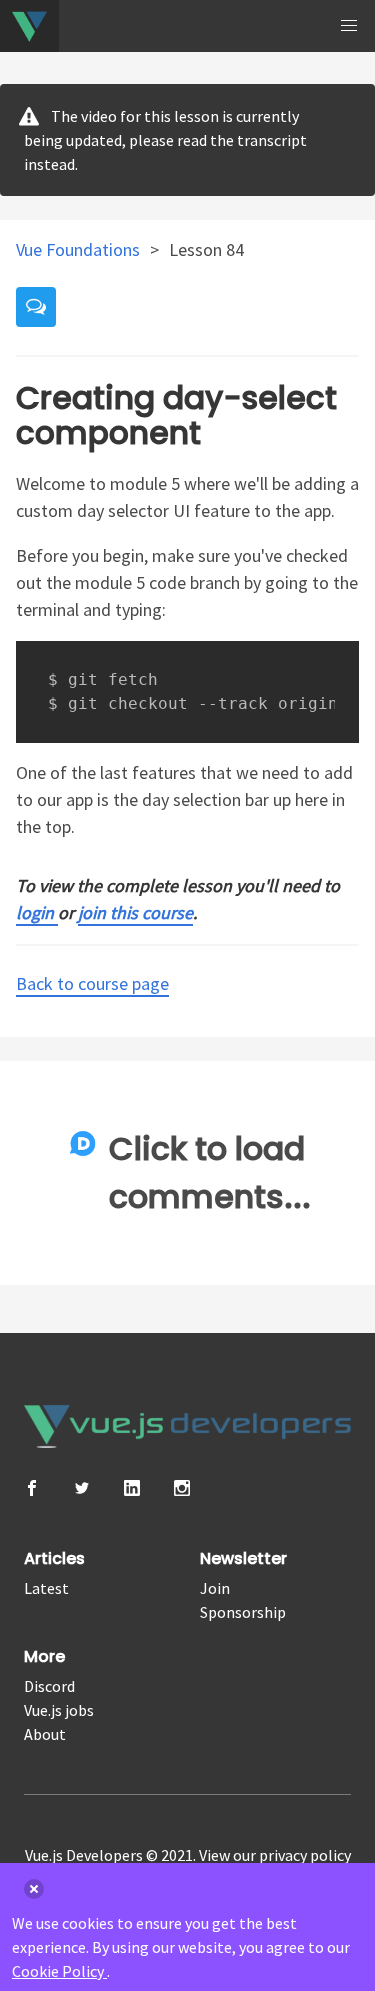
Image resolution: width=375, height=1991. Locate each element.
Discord (49, 1686)
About (45, 1734)
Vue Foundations (80, 249)
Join (215, 1588)
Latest (46, 1588)
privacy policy (305, 1855)
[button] (349, 26)
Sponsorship (243, 1612)
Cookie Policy (59, 1971)
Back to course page (92, 983)
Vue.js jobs (59, 1710)
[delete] (34, 1889)
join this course (135, 912)
